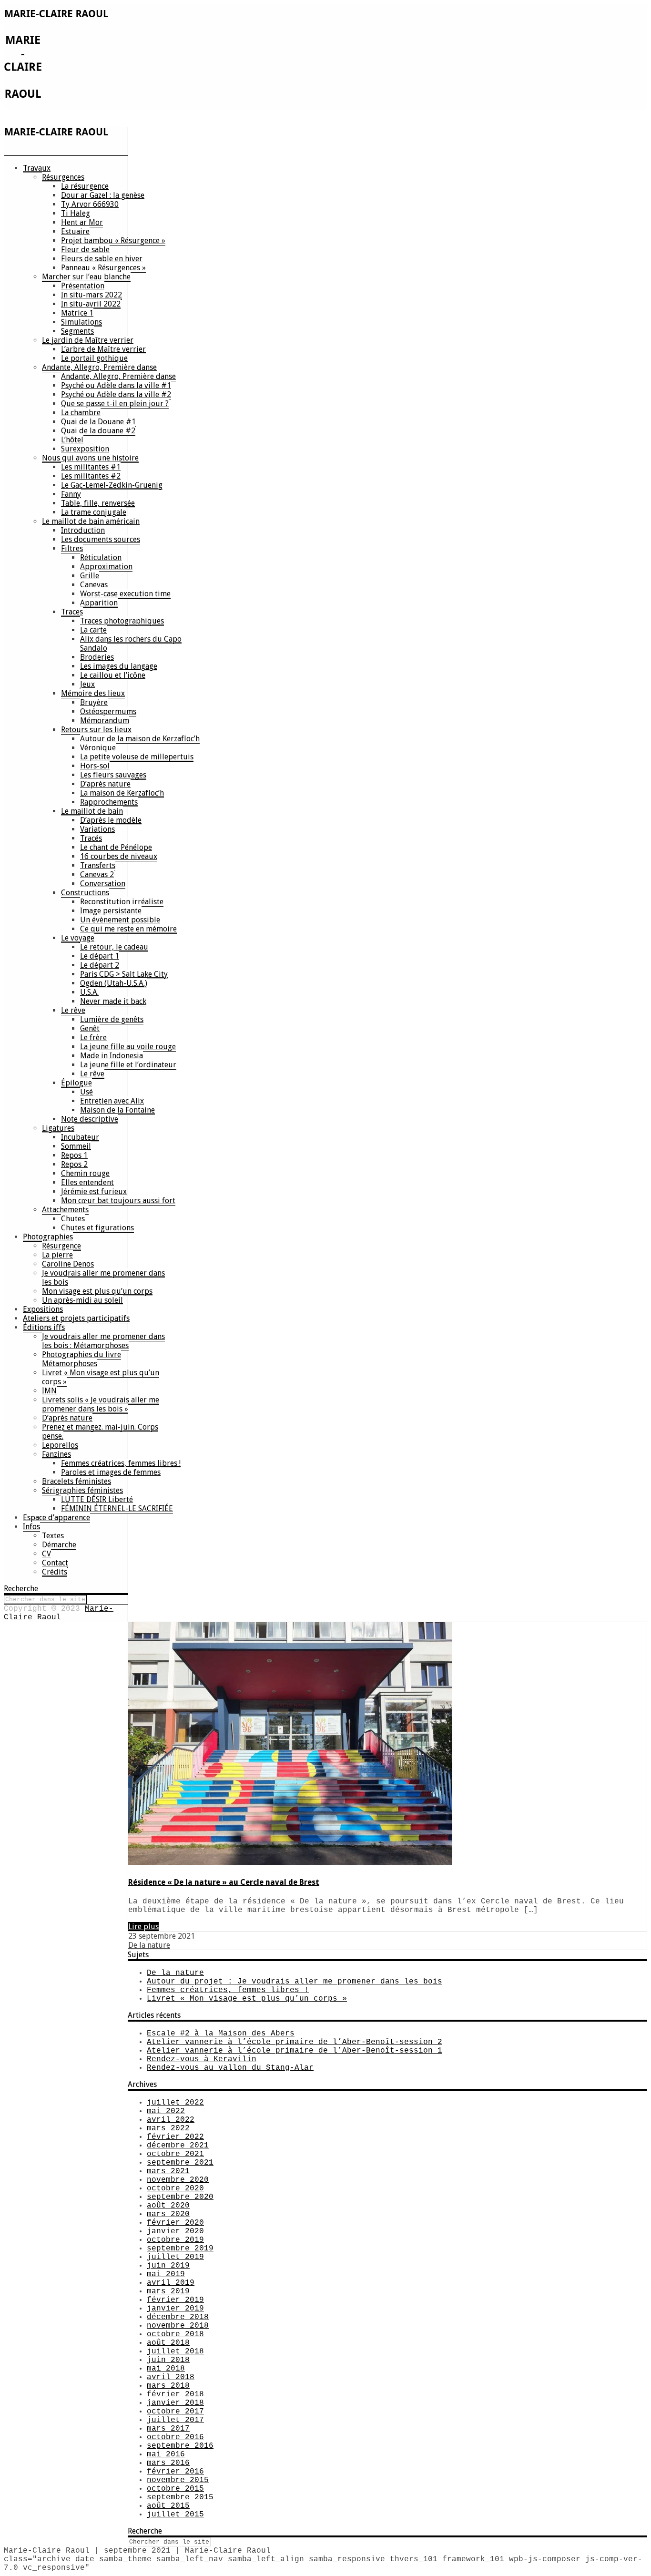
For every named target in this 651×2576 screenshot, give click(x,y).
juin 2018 (168, 2360)
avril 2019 (171, 2283)
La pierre (57, 1255)
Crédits (55, 1572)
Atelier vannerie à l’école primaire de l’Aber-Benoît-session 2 (295, 2042)
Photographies (48, 1237)
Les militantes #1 (91, 467)
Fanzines (56, 1454)
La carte (93, 630)
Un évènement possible (120, 920)
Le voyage (78, 938)
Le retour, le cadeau (114, 947)
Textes (53, 1536)
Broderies (97, 657)
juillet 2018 (175, 2351)
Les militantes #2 (91, 476)
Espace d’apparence (56, 1518)
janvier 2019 (175, 2309)
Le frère (93, 1038)
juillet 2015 (175, 2515)
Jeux (87, 684)
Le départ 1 (100, 956)
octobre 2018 (175, 2334)
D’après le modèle (111, 820)
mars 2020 (168, 2214)
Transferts (98, 865)
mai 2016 (166, 2454)
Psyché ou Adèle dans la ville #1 (116, 385)
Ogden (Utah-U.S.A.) (114, 983)
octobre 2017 (175, 2412)
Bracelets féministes (76, 1481)
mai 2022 (166, 2111)
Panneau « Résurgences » (103, 268)
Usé (86, 1092)
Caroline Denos (68, 1264)
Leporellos (60, 1445)
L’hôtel (72, 440)
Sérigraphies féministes (82, 1490)
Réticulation (101, 557)
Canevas (94, 585)
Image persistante (111, 911)
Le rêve (73, 1010)
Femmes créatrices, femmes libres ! (121, 1463)
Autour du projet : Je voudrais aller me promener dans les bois (295, 1982)
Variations (97, 829)
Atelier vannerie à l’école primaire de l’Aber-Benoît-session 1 (295, 2051)
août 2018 (168, 2343)
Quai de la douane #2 (98, 431)
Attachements (65, 1210)
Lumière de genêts (112, 1019)
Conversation (103, 884)
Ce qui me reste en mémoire (128, 929)
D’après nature (105, 784)
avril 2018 (171, 2377)
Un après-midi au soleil (82, 1300)
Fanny (71, 494)
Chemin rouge (85, 1173)
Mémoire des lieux (93, 693)
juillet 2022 (175, 2103)
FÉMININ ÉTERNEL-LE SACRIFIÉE (117, 1508)
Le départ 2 (100, 965)
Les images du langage (119, 666)
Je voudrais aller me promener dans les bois (103, 1278)
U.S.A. (89, 992)
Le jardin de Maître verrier (88, 340)
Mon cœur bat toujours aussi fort (118, 1201)
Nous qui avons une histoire (90, 458)
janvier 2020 (175, 2231)
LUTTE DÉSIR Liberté (97, 1499)
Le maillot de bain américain (91, 521)
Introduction (83, 530)
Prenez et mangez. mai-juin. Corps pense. (100, 1431)
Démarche (59, 1545)
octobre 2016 (175, 2437)
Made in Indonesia (112, 1056)
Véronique (98, 748)
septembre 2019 (180, 2249)
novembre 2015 (178, 2480)
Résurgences (63, 177)
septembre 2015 (180, 2497)
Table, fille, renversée (98, 503)
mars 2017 (168, 2429)
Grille (90, 576)
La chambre (81, 413)
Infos (31, 1527)
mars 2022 (168, 2128)
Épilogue (76, 1083)
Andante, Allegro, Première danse (99, 367)
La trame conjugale (94, 512)
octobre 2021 (175, 2154)
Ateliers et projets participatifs (76, 1318)
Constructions (85, 893)
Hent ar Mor (82, 222)
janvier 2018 (175, 2403)
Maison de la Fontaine (117, 1110)
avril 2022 (171, 2120)
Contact (55, 1563)
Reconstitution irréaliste (122, 902)
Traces (72, 612)
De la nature (149, 1945)
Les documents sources (101, 539)
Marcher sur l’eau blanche (86, 277)
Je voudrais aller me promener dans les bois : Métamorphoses (103, 1341)
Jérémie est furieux (94, 1191)
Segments (77, 331)
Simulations (81, 322)
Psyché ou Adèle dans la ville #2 (116, 394)
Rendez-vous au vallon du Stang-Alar (230, 2068)
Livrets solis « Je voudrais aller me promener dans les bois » (101, 1404)
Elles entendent (87, 1182)
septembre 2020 (180, 2197)
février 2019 (175, 2300)
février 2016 (175, 2472)
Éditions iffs (44, 1327)
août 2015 (168, 2506)
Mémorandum (105, 721)
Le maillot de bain (92, 811)
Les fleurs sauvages (113, 775)
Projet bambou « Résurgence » (113, 240)
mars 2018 (168, 2386)
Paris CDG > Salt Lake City (124, 974)
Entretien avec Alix (112, 1101)
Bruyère (94, 702)
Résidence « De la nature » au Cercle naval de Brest (224, 1882)
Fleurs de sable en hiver (102, 259)
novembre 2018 (178, 2326)
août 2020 (168, 2206)
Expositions (43, 1309)
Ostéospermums (108, 711)
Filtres (72, 548)
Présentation (83, 286)
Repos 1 (74, 1155)
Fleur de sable (85, 250)
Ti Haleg (76, 213)
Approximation (106, 567)
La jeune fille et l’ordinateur (128, 1065)
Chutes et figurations (97, 1228)
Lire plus (143, 1927)
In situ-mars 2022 (92, 295)
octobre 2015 (175, 2489)
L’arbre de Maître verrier (103, 349)
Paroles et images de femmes (111, 1472)
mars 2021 (168, 2171)
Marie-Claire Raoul (59, 1613)
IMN (49, 1391)
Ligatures (58, 1128)
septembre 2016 (180, 2446)
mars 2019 (168, 2291)
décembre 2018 (178, 2317)
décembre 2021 (178, 2146)
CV (46, 1554)
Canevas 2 (97, 874)
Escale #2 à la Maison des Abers (221, 2034)
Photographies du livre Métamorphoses (81, 1359)
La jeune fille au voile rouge (128, 1047)
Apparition (99, 603)
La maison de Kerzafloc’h (122, 793)
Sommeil (76, 1146)
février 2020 (175, 2223)
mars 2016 (168, 2463)
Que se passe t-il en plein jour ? (115, 404)
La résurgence (85, 186)
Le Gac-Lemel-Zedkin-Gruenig (112, 485)
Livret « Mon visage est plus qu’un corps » (101, 1377)
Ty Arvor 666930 (90, 204)
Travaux (37, 168)
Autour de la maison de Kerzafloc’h (140, 739)
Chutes (73, 1219)
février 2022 (175, 2137)
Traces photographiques (122, 621)
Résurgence (61, 1246)
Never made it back (113, 1001)
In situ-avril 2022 (91, 304)
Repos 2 (74, 1164)
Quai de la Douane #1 (98, 422)
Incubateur (80, 1137)
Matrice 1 (77, 313)
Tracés (91, 838)
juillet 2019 (175, 2257)
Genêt (90, 1028)
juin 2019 (168, 2266)
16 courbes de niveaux (119, 856)
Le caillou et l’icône (113, 675)
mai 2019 (166, 2274)
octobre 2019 (175, 2240)
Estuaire (75, 231)
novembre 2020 (178, 2180)
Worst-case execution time (125, 594)
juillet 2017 (175, 2420)
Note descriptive (90, 1119)
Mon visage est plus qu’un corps (97, 1291)
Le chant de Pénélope (116, 847)
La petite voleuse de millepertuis (137, 757)
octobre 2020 (175, 2188)
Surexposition (85, 449)
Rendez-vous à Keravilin (202, 2059)
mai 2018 (166, 2369)
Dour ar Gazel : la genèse (103, 195)
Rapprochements (109, 802)
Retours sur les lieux (96, 730)
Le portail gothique (94, 358)
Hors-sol (95, 766)
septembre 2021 (180, 2163)
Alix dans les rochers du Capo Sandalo (131, 644)
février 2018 (175, 2394)
